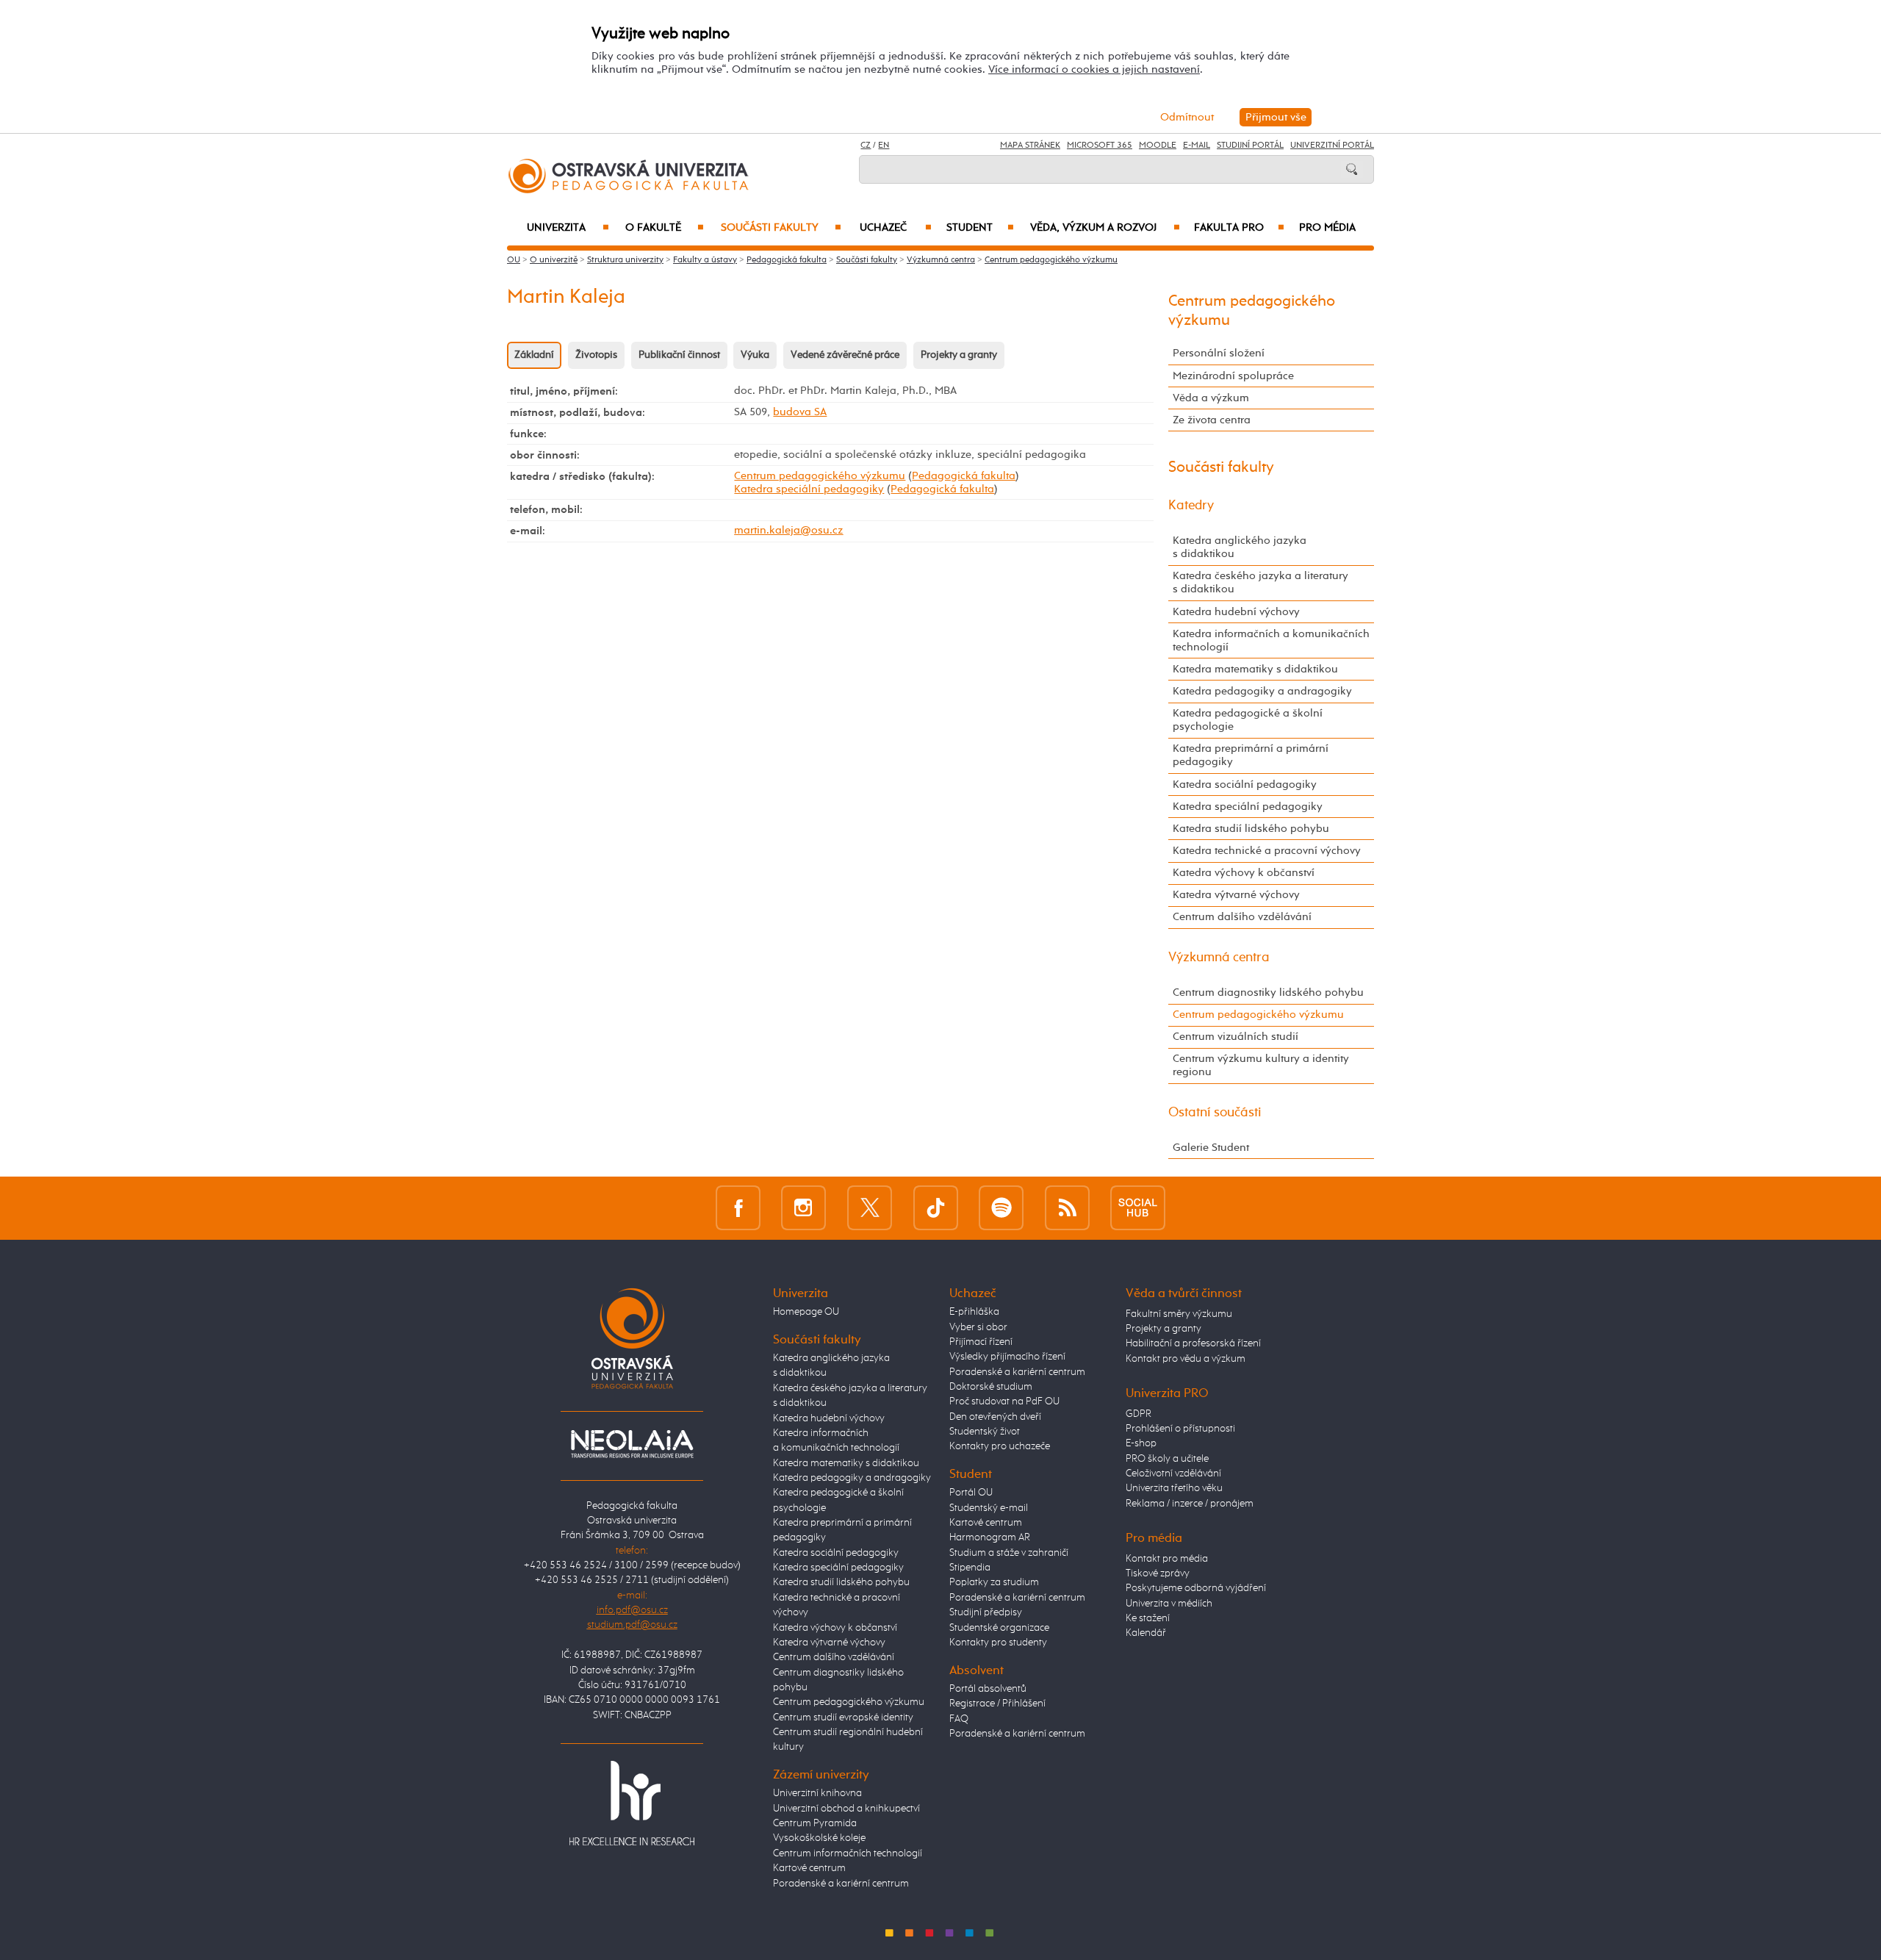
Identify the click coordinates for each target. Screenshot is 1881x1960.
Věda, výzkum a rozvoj (1105, 228)
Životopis (596, 355)
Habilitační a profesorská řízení (1193, 1343)
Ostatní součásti (1215, 1113)
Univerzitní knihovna (817, 1793)
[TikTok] (936, 1208)
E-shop (1141, 1443)
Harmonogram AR (990, 1537)
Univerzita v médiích (1169, 1604)
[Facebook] (738, 1208)
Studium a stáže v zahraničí (1009, 1553)
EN (884, 146)
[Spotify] (1001, 1208)
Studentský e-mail (989, 1508)
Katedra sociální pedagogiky (1245, 785)
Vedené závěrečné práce (845, 355)
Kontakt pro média (1167, 1559)
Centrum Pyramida (815, 1823)
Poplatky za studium (994, 1582)
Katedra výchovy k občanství (1244, 873)
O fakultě (665, 228)
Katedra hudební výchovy (1236, 612)
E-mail (1197, 146)
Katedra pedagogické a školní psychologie (1248, 720)
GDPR (1139, 1414)
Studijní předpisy (986, 1612)
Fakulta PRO (1239, 228)
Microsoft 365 (1100, 146)
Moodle (1158, 146)
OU (514, 260)
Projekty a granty (959, 355)
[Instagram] (803, 1208)
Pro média (1327, 228)
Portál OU (971, 1493)
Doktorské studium (991, 1387)
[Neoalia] (632, 1443)
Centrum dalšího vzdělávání (1242, 917)
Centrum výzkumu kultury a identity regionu (1261, 1065)
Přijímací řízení (981, 1342)
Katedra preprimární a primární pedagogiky (1251, 755)
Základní (534, 355)
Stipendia (970, 1568)
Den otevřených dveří (995, 1417)
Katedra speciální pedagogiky (809, 489)
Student (980, 228)
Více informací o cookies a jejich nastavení (1094, 69)
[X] (870, 1208)
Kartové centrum (809, 1868)
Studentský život (985, 1432)
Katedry (1191, 506)
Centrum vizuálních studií (1236, 1037)
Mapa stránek (1030, 146)
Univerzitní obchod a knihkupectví (846, 1809)
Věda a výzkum (1211, 398)
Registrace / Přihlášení (997, 1704)
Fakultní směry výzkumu (1179, 1314)
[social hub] (1138, 1208)
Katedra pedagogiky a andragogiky (1262, 691)
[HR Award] (632, 1803)
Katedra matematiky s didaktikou (1255, 669)
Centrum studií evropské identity (843, 1717)
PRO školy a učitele (1167, 1459)
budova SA (800, 412)
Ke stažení (1148, 1618)
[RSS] (1067, 1208)
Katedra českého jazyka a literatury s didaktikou (1260, 582)
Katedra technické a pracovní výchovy (1267, 851)
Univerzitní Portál (1332, 146)
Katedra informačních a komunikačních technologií (1271, 640)
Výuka (755, 355)
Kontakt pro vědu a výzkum (1186, 1359)
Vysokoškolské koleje (819, 1838)
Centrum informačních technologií (848, 1853)
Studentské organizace (999, 1628)
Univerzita (568, 228)
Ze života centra (1212, 420)
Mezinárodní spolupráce (1233, 376)
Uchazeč (896, 228)
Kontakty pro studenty (998, 1643)
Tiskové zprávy (1158, 1573)
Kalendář (1146, 1633)
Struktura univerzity (625, 260)
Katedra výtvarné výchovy (1236, 895)
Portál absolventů (988, 1689)
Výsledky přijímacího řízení (1007, 1357)
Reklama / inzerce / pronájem (1190, 1504)
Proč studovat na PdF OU (1004, 1401)
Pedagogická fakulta (787, 260)
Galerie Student (1211, 1148)
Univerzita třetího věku (1174, 1488)
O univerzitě (554, 260)
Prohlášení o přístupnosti (1180, 1429)
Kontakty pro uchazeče (1000, 1446)
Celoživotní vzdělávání (1173, 1473)
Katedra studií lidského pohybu (1251, 829)
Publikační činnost (679, 355)
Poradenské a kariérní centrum (841, 1884)
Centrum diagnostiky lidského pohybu (1268, 992)
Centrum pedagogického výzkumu (1051, 260)
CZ (866, 146)
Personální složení (1219, 353)
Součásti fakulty (781, 228)
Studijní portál (1250, 146)
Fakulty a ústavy (705, 260)
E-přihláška (974, 1312)
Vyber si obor (978, 1327)
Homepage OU (806, 1312)
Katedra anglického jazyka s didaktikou (1240, 547)
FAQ (959, 1719)
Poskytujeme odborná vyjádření (1196, 1588)
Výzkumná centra (941, 260)
